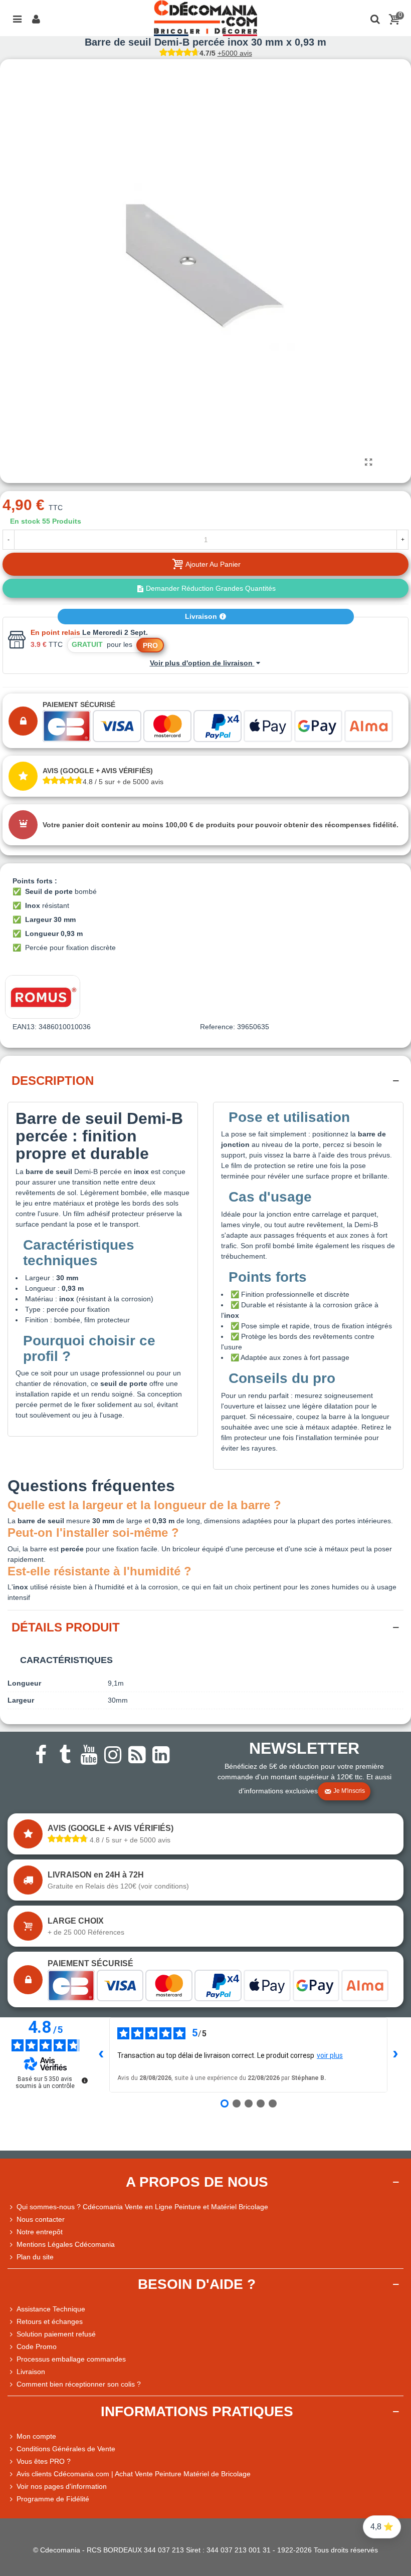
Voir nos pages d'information (62, 2486)
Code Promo (37, 2347)
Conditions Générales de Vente (66, 2449)
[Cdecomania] (205, 18)
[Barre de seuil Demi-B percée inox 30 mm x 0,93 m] (368, 462)
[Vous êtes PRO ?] (12, 2462)
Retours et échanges (50, 2321)
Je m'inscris (349, 1791)
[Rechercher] (375, 18)
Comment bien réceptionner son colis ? (79, 2384)
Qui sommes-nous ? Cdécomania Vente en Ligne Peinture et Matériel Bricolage (142, 2207)
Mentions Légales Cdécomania (66, 2244)
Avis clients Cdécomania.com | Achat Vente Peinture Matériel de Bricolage (134, 2474)
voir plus (330, 2055)
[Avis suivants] (395, 2055)
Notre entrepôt (40, 2232)
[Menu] (17, 18)
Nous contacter (41, 2219)
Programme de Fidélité (53, 2499)
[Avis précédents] (101, 2055)
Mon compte (36, 2436)
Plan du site (35, 2257)
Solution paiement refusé (56, 2334)
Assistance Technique (51, 2309)
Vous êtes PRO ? (44, 2461)
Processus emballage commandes (71, 2359)
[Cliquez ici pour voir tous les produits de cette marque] (43, 997)
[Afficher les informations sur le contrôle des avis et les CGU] (85, 2080)
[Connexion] (36, 18)
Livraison (202, 616)
